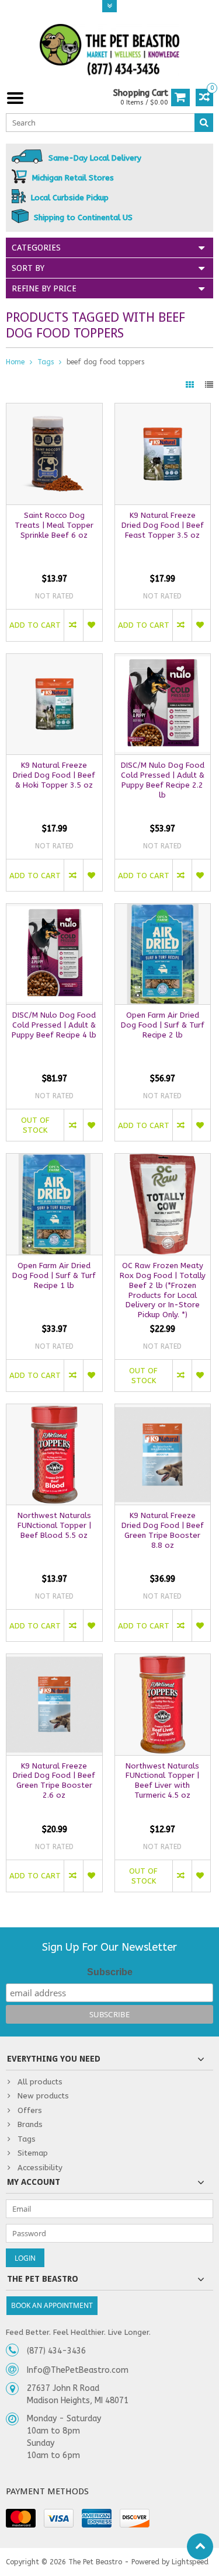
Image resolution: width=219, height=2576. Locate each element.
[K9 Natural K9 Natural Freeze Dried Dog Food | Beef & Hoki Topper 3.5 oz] (54, 660)
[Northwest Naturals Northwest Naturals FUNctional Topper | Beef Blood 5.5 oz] (54, 1410)
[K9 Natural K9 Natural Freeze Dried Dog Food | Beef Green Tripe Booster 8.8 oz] (163, 1410)
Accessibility (40, 2168)
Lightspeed (190, 2562)
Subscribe (110, 1972)
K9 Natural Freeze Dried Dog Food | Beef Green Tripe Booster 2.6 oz (54, 1781)
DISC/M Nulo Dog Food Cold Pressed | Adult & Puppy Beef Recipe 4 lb (54, 1025)
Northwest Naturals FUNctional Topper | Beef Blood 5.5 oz (54, 1525)
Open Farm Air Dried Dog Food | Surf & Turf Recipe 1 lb (54, 1275)
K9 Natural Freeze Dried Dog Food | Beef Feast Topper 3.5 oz (163, 525)
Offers (30, 2110)
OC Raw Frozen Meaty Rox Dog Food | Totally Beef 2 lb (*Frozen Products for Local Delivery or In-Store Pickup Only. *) (163, 1290)
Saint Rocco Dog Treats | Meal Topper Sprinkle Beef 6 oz (54, 525)
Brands (30, 2124)
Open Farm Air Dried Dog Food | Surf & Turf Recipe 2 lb (163, 1025)
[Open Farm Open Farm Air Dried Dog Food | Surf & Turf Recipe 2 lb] (163, 910)
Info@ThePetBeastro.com (78, 2370)
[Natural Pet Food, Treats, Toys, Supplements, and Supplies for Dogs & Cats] (110, 50)
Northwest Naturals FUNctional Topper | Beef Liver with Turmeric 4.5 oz (162, 1781)
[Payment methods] (21, 2518)
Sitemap (33, 2153)
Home (15, 362)
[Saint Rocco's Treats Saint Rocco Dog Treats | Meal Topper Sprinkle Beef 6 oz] (54, 410)
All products (40, 2082)
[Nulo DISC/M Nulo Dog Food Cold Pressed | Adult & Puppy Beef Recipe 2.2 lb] (163, 660)
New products (43, 2096)
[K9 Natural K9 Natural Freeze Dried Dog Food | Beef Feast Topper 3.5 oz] (163, 410)
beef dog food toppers (105, 362)
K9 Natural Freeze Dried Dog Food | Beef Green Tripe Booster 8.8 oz (163, 1530)
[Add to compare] (73, 625)
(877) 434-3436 (56, 2351)
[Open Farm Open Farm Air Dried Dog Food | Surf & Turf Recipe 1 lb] (54, 1160)
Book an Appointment (52, 2305)
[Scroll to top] (200, 2547)
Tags (46, 362)
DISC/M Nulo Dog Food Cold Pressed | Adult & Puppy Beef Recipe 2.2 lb (163, 780)
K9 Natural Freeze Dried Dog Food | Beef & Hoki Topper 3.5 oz (54, 775)
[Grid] (191, 385)
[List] (209, 385)
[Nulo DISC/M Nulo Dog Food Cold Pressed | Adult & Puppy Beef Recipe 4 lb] (54, 910)
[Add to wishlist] (93, 625)
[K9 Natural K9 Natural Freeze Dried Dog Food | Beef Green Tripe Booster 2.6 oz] (54, 1660)
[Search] (204, 123)
